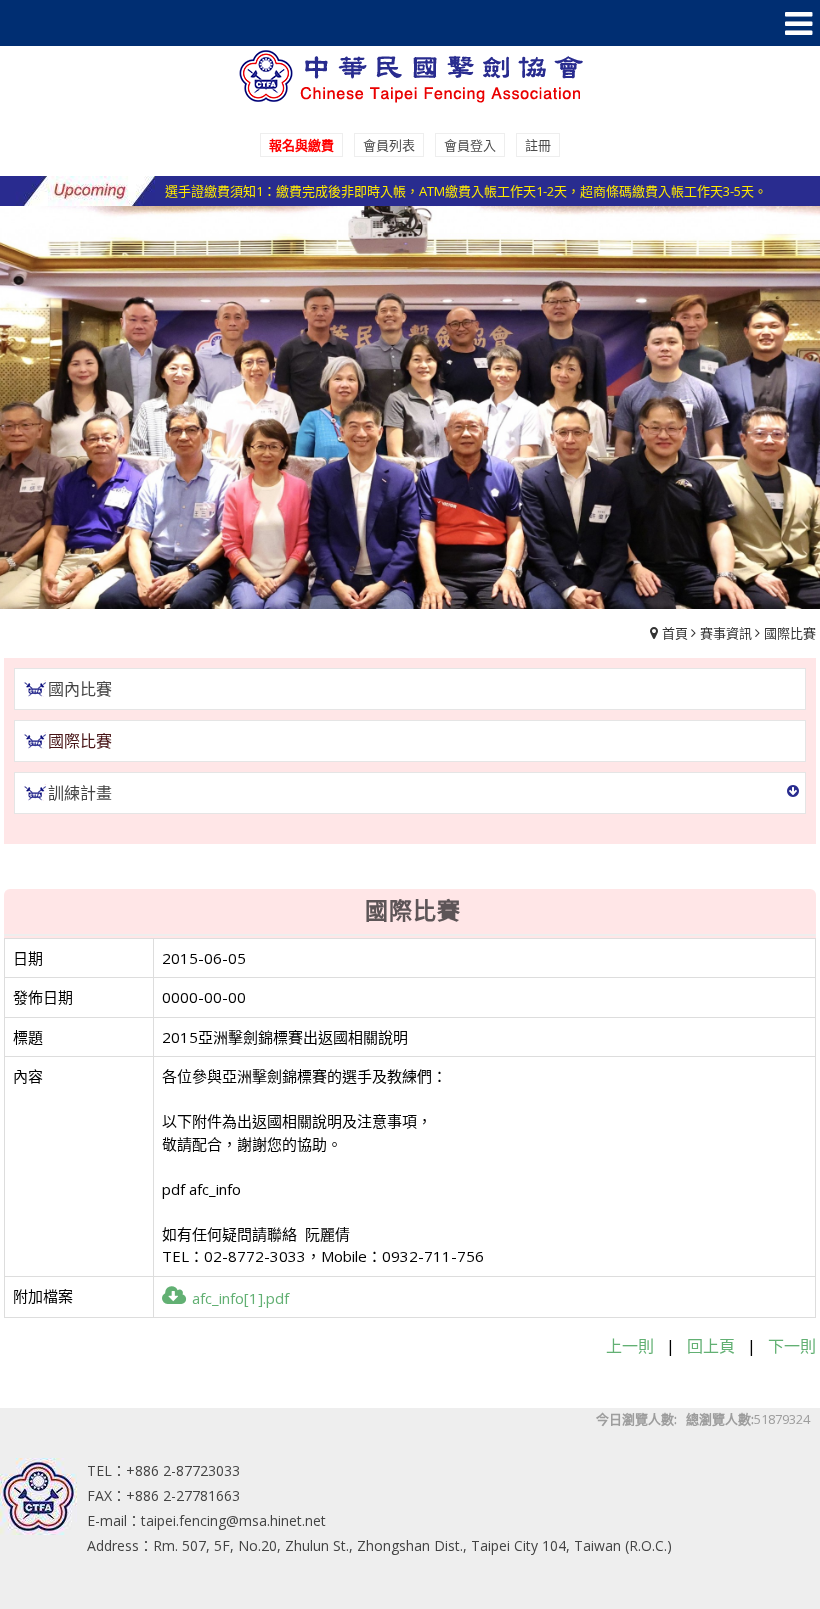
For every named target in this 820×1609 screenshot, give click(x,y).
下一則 (792, 1346)
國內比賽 (80, 689)
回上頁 (711, 1346)
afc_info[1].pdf (240, 1298)
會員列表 (389, 145)
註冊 (538, 145)
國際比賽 (790, 633)
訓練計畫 (80, 793)
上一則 (630, 1346)
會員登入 (470, 145)
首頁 (675, 633)
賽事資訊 (726, 633)
